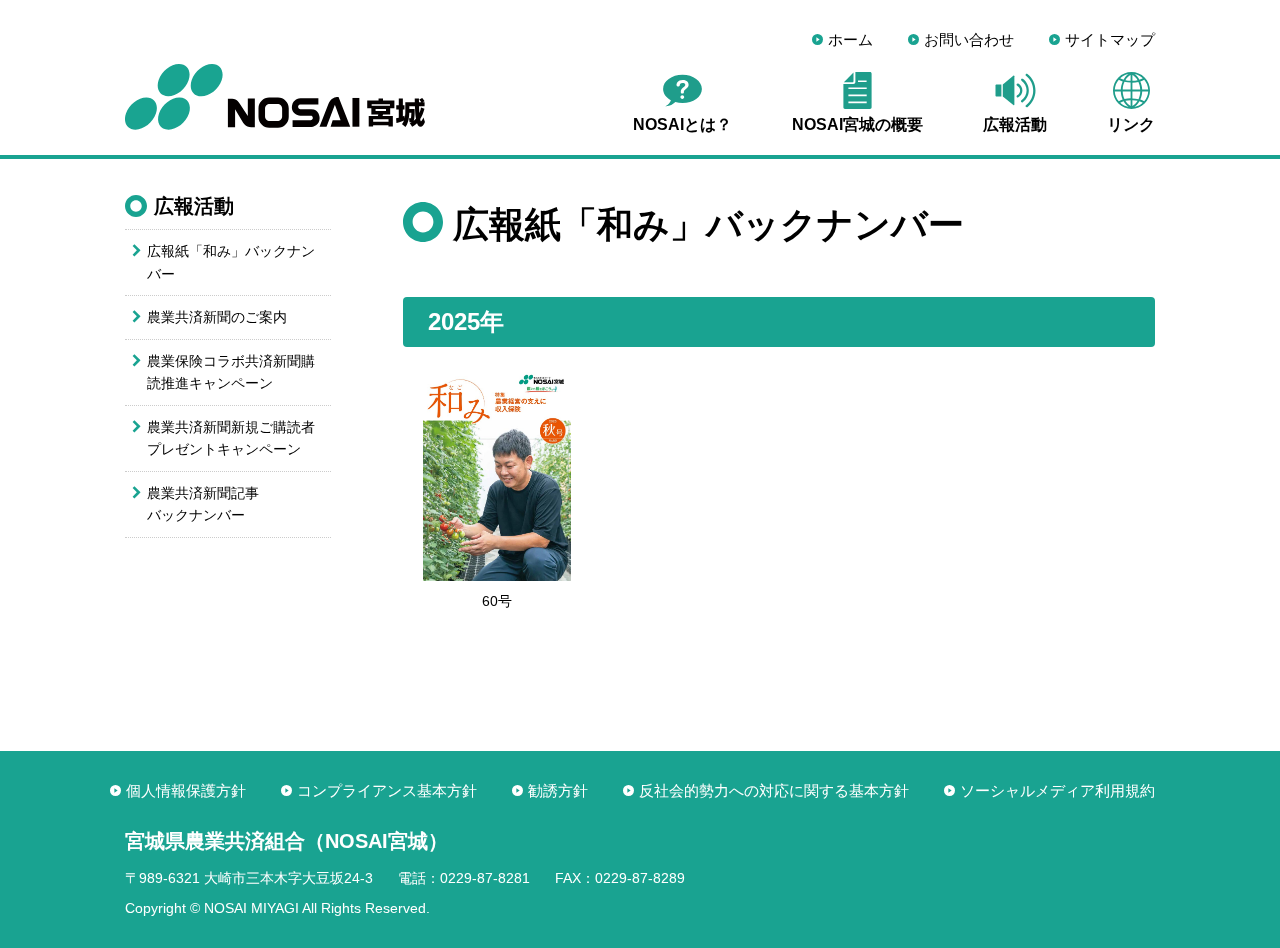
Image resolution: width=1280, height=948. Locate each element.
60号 (497, 601)
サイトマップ (1110, 39)
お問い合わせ (969, 39)
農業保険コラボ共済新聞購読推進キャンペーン (231, 372)
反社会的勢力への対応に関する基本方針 (774, 790)
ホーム (850, 39)
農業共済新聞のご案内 (217, 317)
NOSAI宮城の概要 (857, 124)
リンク (1131, 124)
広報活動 (1015, 124)
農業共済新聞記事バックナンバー (203, 504)
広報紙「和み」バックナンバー (231, 262)
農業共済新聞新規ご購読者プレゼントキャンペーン (231, 438)
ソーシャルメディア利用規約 (1057, 790)
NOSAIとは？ (682, 124)
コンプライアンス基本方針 (387, 790)
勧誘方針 (558, 790)
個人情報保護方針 (186, 790)
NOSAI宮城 (275, 97)
